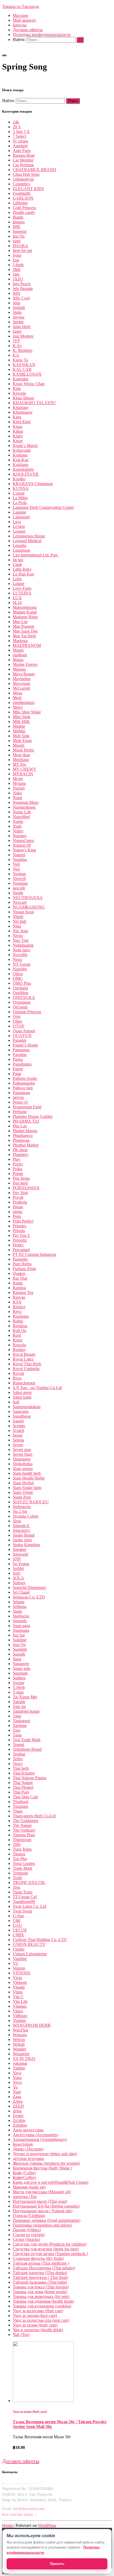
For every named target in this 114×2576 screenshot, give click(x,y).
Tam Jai (19, 1706)
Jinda (17, 312)
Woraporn (21, 2054)
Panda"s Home (25, 1045)
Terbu (18, 1759)
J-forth (18, 265)
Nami (17, 798)
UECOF (20, 1930)
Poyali (18, 1197)
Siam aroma (23, 1469)
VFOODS (21, 1973)
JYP (16, 341)
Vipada (19, 1987)
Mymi (18, 779)
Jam (16, 274)
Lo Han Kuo (23, 574)
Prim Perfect (23, 1221)
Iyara (17, 255)
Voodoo (19, 2020)
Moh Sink (21, 736)
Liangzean (21, 550)
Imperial (20, 231)
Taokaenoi (21, 1721)
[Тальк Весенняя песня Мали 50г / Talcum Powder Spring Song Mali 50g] (43, 2401)
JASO (18, 279)
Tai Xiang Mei (25, 1697)
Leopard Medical (27, 541)
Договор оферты (28, 30)
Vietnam (20, 1982)
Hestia (7, 2525)
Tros (16, 1887)
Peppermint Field (27, 1107)
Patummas (21, 1093)
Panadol (19, 1040)
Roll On (19, 1331)
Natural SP (22, 845)
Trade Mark (23, 1868)
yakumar (20, 2063)
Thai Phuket (23, 1787)
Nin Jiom (20, 931)
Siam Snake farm (27, 1488)
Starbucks (21, 1616)
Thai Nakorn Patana (30, 1778)
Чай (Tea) (21, 2335)
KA (16, 355)
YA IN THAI (24, 2059)
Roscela (19, 1345)
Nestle (18, 893)
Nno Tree (21, 940)
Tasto (17, 1735)
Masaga (19, 669)
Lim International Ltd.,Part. (36, 555)
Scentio (19, 1426)
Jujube (18, 322)
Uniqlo (19, 1949)
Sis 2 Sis (20, 1511)
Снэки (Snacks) (26, 2239)
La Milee (20, 498)
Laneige (19, 512)
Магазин (21, 15)
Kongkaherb (23, 469)
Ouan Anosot (24, 1031)
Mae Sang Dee (25, 631)
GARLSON (23, 198)
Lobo (17, 579)
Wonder (19, 2049)
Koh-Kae (21, 460)
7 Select (19, 136)
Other (17, 1021)
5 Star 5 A (21, 132)
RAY (17, 1302)
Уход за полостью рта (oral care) (41, 2320)
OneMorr (21, 993)
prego (17, 1212)
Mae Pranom (23, 626)
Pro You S (21, 1235)
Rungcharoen (24, 1383)
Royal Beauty (24, 1354)
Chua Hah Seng (26, 174)
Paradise (20, 1055)
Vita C (18, 1997)
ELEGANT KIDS (28, 189)
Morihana (21, 760)
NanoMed (21, 817)
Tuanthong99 (24, 1902)
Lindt (17, 564)
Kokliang (21, 465)
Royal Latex (23, 1359)
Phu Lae (20, 1126)
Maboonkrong (25, 607)
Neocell (19, 879)
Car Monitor (23, 160)
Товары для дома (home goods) (40, 2292)
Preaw (18, 1207)
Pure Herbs (22, 1264)
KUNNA (21, 488)
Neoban (19, 874)
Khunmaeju (23, 412)
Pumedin (20, 1259)
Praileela (20, 1202)
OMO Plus (22, 983)
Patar (17, 1074)
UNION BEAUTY (29, 1944)
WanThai (20, 2030)
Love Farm (22, 588)
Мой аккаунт (24, 20)
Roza (17, 1378)
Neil (16, 864)
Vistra (18, 1992)
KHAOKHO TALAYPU (34, 403)
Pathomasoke (24, 1083)
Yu (15, 2087)
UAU (17, 1925)
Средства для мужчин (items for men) (46, 2249)
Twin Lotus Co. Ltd (29, 1906)
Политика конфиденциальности (42, 34)
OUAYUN (22, 1036)
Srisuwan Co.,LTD (29, 1597)
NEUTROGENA (28, 898)
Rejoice (19, 1307)
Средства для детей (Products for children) (50, 2244)
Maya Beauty (24, 674)
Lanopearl (21, 517)
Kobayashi (22, 450)
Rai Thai (20, 1278)
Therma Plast (24, 1835)
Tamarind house (26, 1711)
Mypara (19, 783)
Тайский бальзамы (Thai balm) (40, 2282)
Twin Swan (22, 1911)
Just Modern (23, 336)
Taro (17, 1730)
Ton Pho (20, 1859)
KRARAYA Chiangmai (33, 484)
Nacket (19, 788)
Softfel (18, 1568)
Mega (17, 693)
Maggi (18, 650)
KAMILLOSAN (27, 374)
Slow (17, 1521)
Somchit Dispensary (30, 1587)
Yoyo (17, 2082)
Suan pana (21, 1626)
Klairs (18, 436)
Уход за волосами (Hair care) (38, 2311)
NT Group (22, 964)
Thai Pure (21, 1792)
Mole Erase (22, 741)
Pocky (18, 1164)
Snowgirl (20, 1554)
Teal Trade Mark (27, 1740)
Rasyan (19, 1297)
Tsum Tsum (23, 1892)
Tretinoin (20, 1873)
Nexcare (20, 902)
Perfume (20, 1112)
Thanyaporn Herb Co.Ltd (34, 1816)
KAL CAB (22, 369)
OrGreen (20, 1007)
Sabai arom (22, 1392)
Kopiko (19, 479)
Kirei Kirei (22, 422)
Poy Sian (20, 1193)
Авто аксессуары (28, 2130)
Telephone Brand (27, 1749)
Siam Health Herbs (29, 1478)
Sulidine (20, 1640)
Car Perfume (23, 165)
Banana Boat (24, 155)
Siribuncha (22, 1507)
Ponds (18, 1174)
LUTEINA (22, 593)
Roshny (19, 1350)
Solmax (19, 1583)
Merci (18, 707)
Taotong (20, 1725)
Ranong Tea (23, 1292)
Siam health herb (27, 1473)
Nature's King (24, 850)
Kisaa (17, 427)
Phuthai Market (26, 1145)
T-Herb (19, 1687)
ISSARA (20, 246)
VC (16, 1963)
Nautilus (20, 860)
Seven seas (22, 1450)
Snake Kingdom (26, 1545)
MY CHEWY (25, 769)
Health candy (24, 212)
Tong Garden (24, 1863)
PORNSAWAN (26, 1188)
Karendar (21, 379)
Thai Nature (23, 1783)
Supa (17, 1659)
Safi (16, 1402)
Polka (17, 1169)
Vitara (18, 2011)
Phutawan (21, 1140)
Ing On (19, 236)
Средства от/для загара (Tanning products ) (50, 2254)
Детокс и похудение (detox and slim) (45, 2154)
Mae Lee (20, 622)
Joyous (19, 317)
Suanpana (21, 1630)
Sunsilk (19, 1654)
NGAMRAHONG (29, 907)
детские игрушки (28, 2158)
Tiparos (19, 1854)
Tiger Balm (22, 1849)
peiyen (18, 1097)
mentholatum (24, 702)
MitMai (19, 731)
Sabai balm (22, 1397)
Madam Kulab (25, 612)
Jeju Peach (22, 284)
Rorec (18, 1340)
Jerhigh (19, 308)
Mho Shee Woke (27, 712)
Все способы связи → (20, 2515)
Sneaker (19, 1549)
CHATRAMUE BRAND (34, 170)
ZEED (18, 2106)
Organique (22, 1002)
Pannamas (21, 1050)
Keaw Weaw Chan (29, 384)
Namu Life (22, 812)
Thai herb (21, 1768)
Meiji (17, 698)
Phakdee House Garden (33, 1116)
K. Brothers (23, 350)
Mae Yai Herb (24, 636)
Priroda (19, 1231)
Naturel (19, 855)
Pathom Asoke (25, 1078)
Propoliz (20, 1240)
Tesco (18, 1764)
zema (17, 2111)
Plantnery (21, 1155)
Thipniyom (22, 1840)
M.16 (17, 603)
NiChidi (19, 921)
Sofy (17, 1573)
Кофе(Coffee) (24, 2178)
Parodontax (22, 1064)
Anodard (20, 146)
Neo (16, 869)
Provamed (21, 1250)
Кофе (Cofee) (24, 2173)
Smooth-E (21, 1526)
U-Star (18, 1916)
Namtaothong (24, 807)
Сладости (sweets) (29, 2235)
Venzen (19, 1968)
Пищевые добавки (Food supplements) (47, 2220)
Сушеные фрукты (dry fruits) (38, 2258)
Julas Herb (22, 327)
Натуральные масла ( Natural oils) (43, 2211)
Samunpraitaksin (27, 1407)
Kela (17, 388)
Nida (17, 926)
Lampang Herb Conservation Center (43, 507)
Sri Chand (21, 1592)
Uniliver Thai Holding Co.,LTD (40, 1940)
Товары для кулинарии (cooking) (42, 2306)
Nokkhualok (23, 945)
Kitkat (18, 431)
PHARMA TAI (26, 1121)
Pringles (19, 1226)
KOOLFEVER (26, 474)
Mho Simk (22, 717)
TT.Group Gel (25, 1897)
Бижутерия (23, 2144)
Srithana (20, 1607)
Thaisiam (20, 1806)
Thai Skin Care (25, 1797)
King (17, 417)
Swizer (19, 1683)
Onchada (20, 988)
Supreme (20, 1673)
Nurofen (20, 969)
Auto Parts (22, 151)
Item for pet (22, 250)
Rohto (18, 1321)
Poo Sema (21, 1178)
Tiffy (17, 1844)
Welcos (19, 2040)
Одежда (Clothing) (29, 2216)
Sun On (19, 1645)
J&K (17, 269)
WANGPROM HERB (32, 2025)
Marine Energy (25, 664)
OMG (18, 978)
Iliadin (18, 217)
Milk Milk (21, 722)
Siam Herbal (23, 1483)
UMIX (18, 1935)
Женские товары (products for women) (46, 2163)
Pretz (17, 1216)
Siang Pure (22, 1497)
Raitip (18, 1283)
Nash (17, 826)
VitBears (20, 2016)
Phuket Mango (25, 1131)
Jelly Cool (21, 298)
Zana (17, 2097)
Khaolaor (21, 407)
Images (19, 222)
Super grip (21, 1668)
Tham (18, 1811)
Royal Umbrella (26, 1369)
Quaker (19, 1273)
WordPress (47, 2525)
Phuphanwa (23, 1135)
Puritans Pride (24, 1269)
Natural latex (23, 840)
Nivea (18, 936)
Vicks (17, 1978)
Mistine (19, 726)
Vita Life (20, 2001)
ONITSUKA (24, 997)
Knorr (18, 441)
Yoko (17, 2078)
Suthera (19, 1678)
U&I (17, 1921)
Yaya (17, 2073)
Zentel (18, 2116)
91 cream (20, 141)
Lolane (19, 584)
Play (16, 1159)
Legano (19, 531)
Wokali (19, 2044)
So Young (21, 1564)
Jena (16, 303)
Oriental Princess (27, 1012)
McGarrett (21, 688)
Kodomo (20, 455)
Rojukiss (20, 1326)
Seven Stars (23, 1454)
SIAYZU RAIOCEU (31, 1502)
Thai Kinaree (24, 1773)
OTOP (18, 1026)
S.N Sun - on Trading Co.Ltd (37, 1388)
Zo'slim (19, 2120)
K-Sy (17, 346)
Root (17, 1335)
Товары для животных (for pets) (41, 2296)
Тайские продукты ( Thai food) (40, 2277)
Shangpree (22, 1459)
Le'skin (19, 526)
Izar (16, 260)
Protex (18, 1245)
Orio (17, 1017)
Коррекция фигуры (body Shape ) (42, 2168)
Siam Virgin (23, 1492)
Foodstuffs (22, 193)
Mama (18, 660)
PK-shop (20, 1150)
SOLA (18, 1578)
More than (21, 755)
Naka (17, 793)
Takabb (19, 1702)
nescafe (19, 888)
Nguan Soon (23, 912)
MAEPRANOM (27, 645)
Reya (17, 1312)
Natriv (18, 831)
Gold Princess (24, 208)
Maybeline (22, 679)
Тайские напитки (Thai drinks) (40, 2273)
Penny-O (20, 1102)
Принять (57, 2564)
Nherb (18, 917)
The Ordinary (24, 1830)
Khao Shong (23, 398)
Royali (18, 1373)
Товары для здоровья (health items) (43, 2301)
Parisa (18, 1059)
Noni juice (21, 950)
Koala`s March (25, 446)
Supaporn (21, 1664)
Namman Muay (26, 802)
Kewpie (19, 393)
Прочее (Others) (27, 2230)
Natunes (20, 836)
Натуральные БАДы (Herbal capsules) (46, 2206)
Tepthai (19, 1754)
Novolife (20, 955)
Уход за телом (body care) (35, 2325)
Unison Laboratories (30, 1954)
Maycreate (21, 683)
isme (17, 241)
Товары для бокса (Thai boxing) (41, 2287)
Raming (19, 1288)
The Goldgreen (25, 1821)
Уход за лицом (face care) (35, 2315)
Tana (17, 1716)
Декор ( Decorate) (28, 2149)
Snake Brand (24, 1535)
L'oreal (19, 493)
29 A (17, 127)
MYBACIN (23, 774)
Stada (17, 1611)
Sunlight (20, 1649)
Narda (18, 821)
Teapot (18, 1745)
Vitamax (20, 2006)
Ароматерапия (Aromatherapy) (40, 2139)
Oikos (18, 974)
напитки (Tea (25, 2197)
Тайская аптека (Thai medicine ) (41, 2263)
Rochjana (21, 1316)
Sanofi (18, 1421)
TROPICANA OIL (29, 1883)
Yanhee (19, 2068)
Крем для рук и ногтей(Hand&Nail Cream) (51, 2182)
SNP (17, 1559)
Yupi (17, 2092)
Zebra (18, 2101)
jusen (17, 331)
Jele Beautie (23, 289)
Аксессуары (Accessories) (35, 2135)
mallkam (20, 655)
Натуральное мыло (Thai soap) (40, 2201)
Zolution (20, 2125)
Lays (17, 522)
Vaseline (20, 1959)
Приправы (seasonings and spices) (42, 2225)
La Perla (20, 503)
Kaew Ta (20, 360)
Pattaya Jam (23, 1088)
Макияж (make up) (29, 2187)
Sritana (19, 1602)
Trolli (17, 1878)
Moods (19, 745)
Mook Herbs (23, 750)
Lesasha (19, 545)
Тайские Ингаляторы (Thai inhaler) (44, 2268)
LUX (17, 598)
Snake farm (22, 1540)
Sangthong (22, 1416)
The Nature (22, 1825)
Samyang (21, 1411)
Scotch (18, 1430)
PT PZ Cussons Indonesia (34, 1254)
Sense (18, 1435)
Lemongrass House (29, 536)
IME (17, 227)
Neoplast (20, 883)
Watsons (20, 2035)
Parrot (18, 1069)
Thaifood (20, 1802)
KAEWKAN (24, 365)
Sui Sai (19, 1635)
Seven (18, 1445)
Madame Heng (25, 617)
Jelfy (17, 293)
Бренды (20, 25)
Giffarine (20, 203)
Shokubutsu (23, 1464)
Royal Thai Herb (27, 1364)
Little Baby (22, 569)
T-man (18, 1692)
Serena (18, 1440)
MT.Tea (19, 764)
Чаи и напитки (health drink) (38, 2330)
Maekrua (20, 641)
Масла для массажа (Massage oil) (42, 2192)
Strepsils (20, 1621)
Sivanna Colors (26, 1516)
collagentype (23, 179)
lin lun (18, 560)
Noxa (17, 959)
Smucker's (21, 1530)
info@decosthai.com (29, 2509)
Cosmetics (21, 184)
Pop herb (20, 1183)
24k (16, 122)
